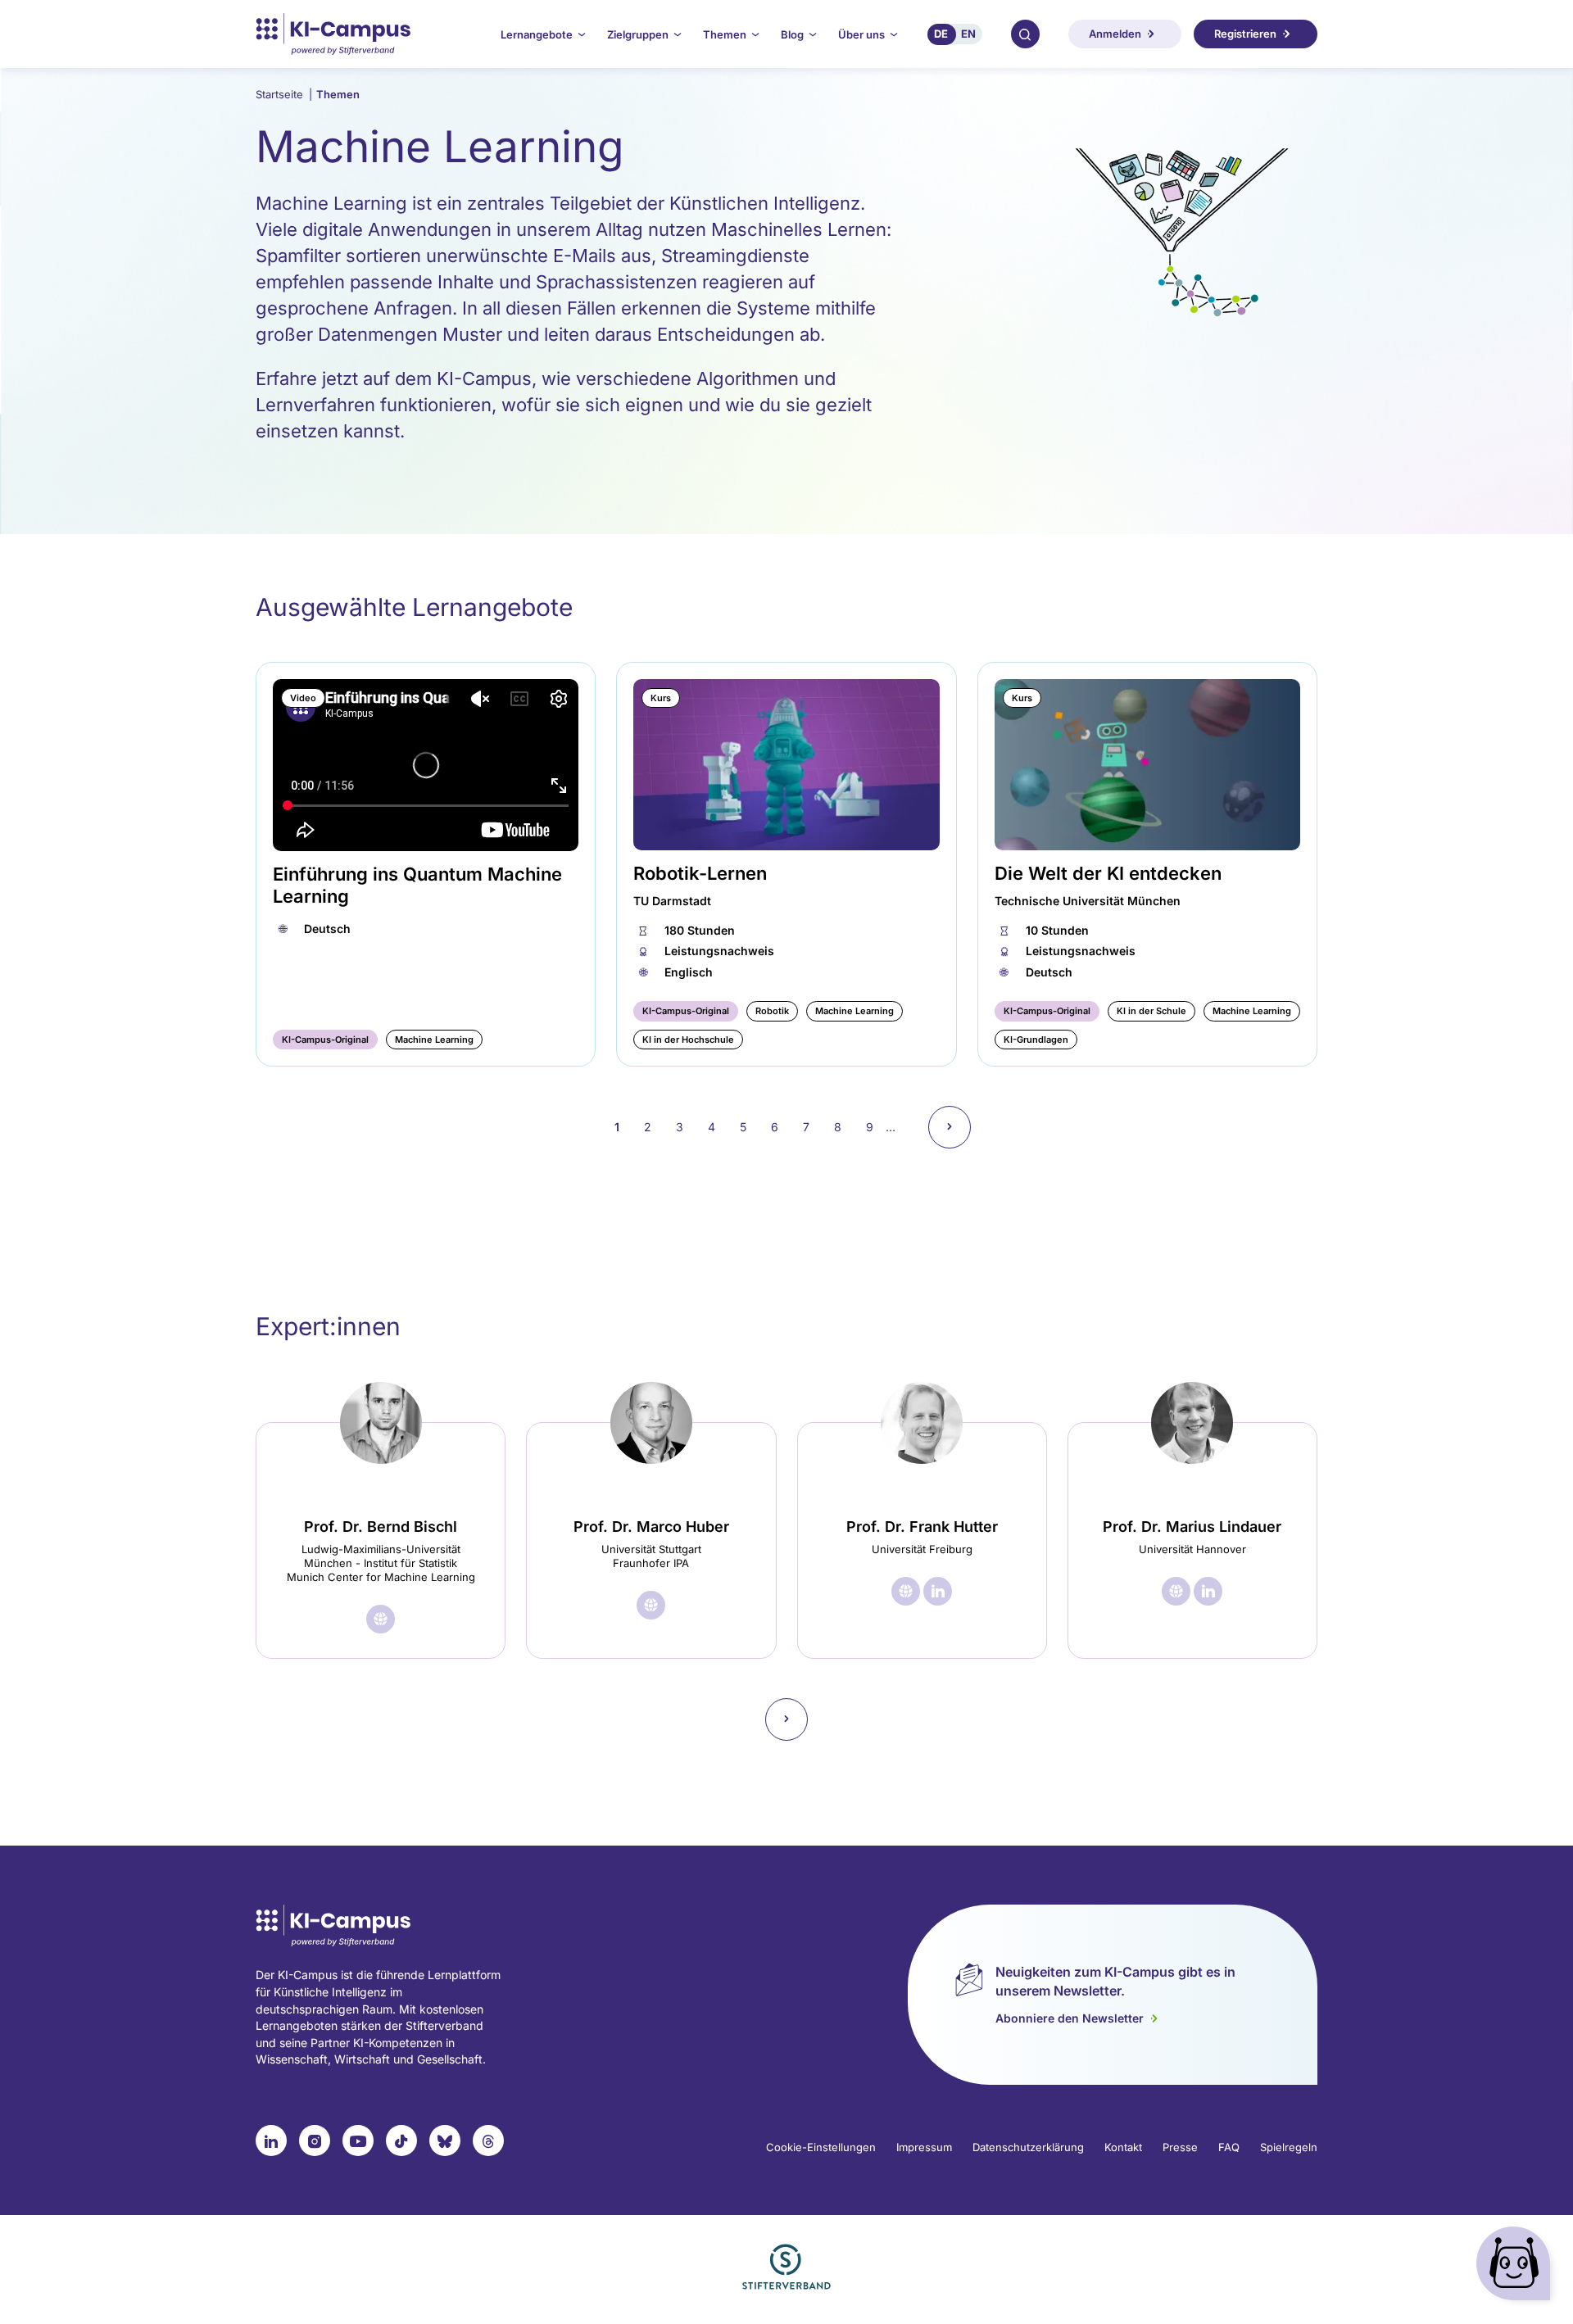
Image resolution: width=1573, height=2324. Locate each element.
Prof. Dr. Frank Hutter (922, 1527)
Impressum (924, 2147)
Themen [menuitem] (725, 34)
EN (968, 34)
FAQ (1229, 2147)
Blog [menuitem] (792, 34)
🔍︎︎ (1025, 34)
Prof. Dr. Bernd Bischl (381, 1527)
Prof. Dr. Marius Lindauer (1192, 1527)
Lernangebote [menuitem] (537, 34)
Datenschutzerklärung (1028, 2147)
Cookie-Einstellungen (821, 2147)
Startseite (284, 94)
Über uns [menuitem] (861, 34)
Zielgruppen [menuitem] (638, 34)
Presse (1180, 2147)
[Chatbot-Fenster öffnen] (1516, 2267)
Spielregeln (1289, 2147)
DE (941, 34)
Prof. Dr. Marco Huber (651, 1527)
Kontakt (1123, 2147)
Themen (338, 94)
